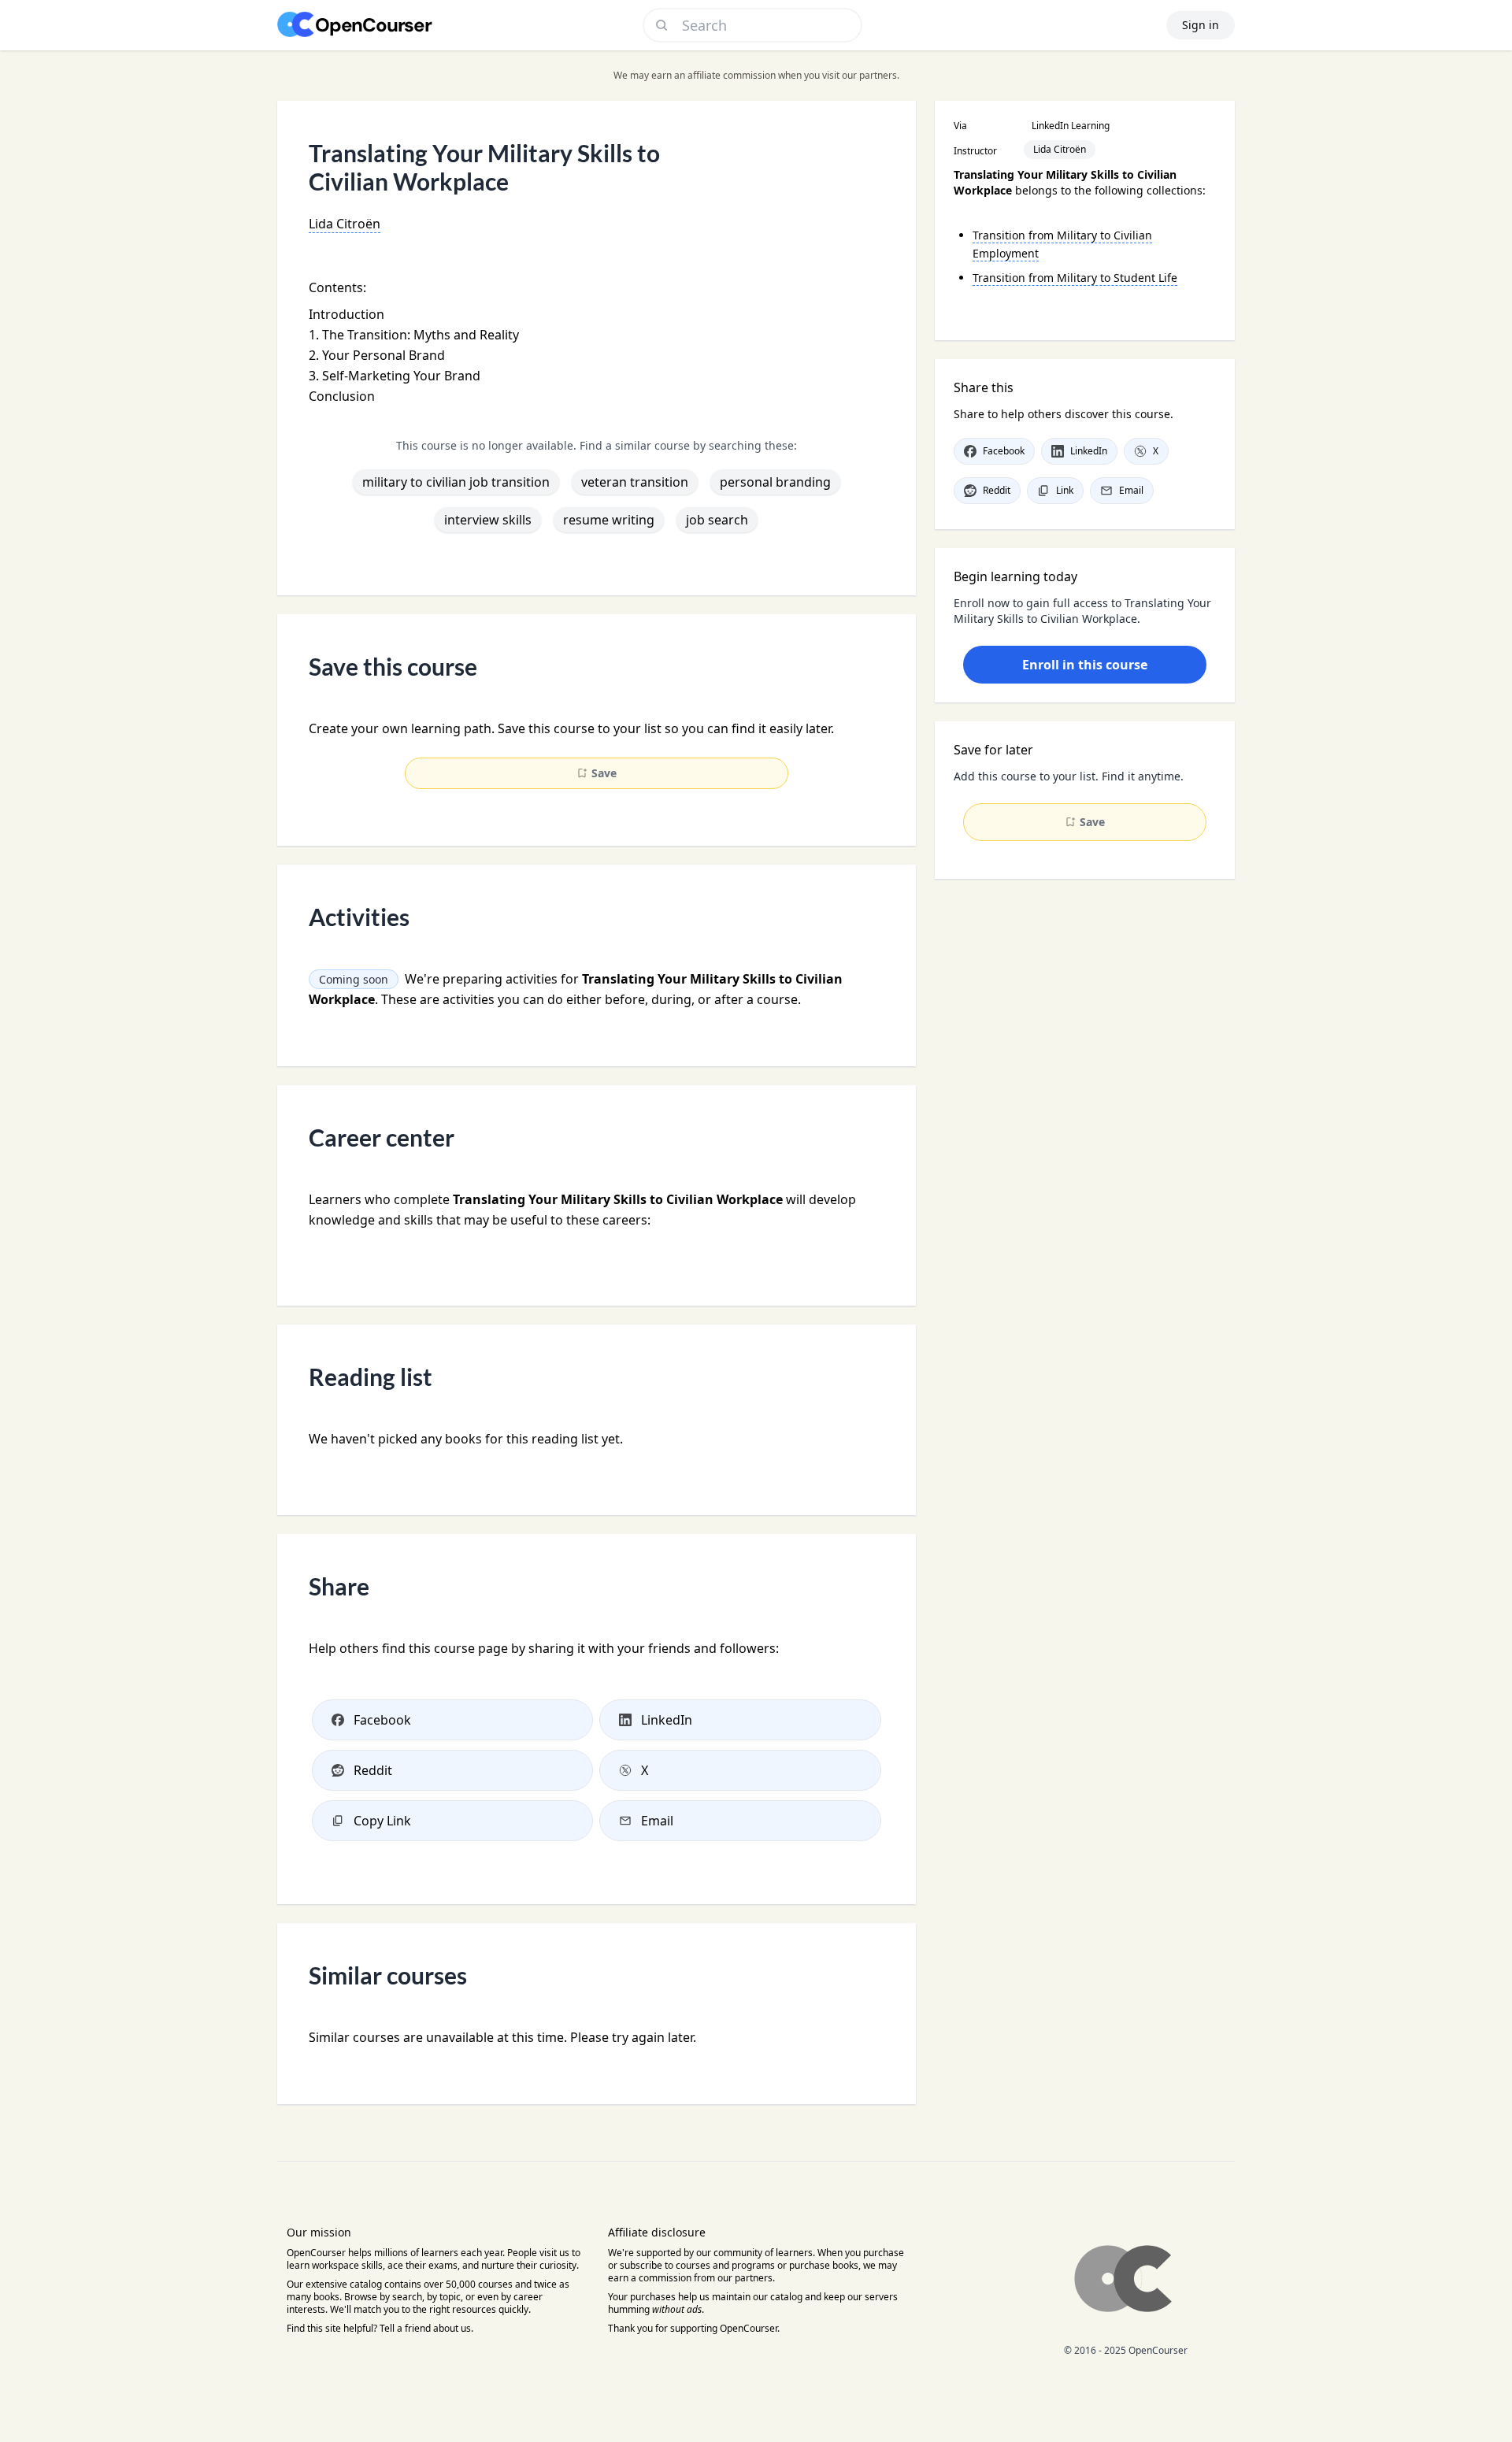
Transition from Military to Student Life (1075, 278)
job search (717, 520)
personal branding (775, 482)
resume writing (609, 520)
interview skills (488, 520)
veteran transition (635, 482)
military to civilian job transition (456, 482)
